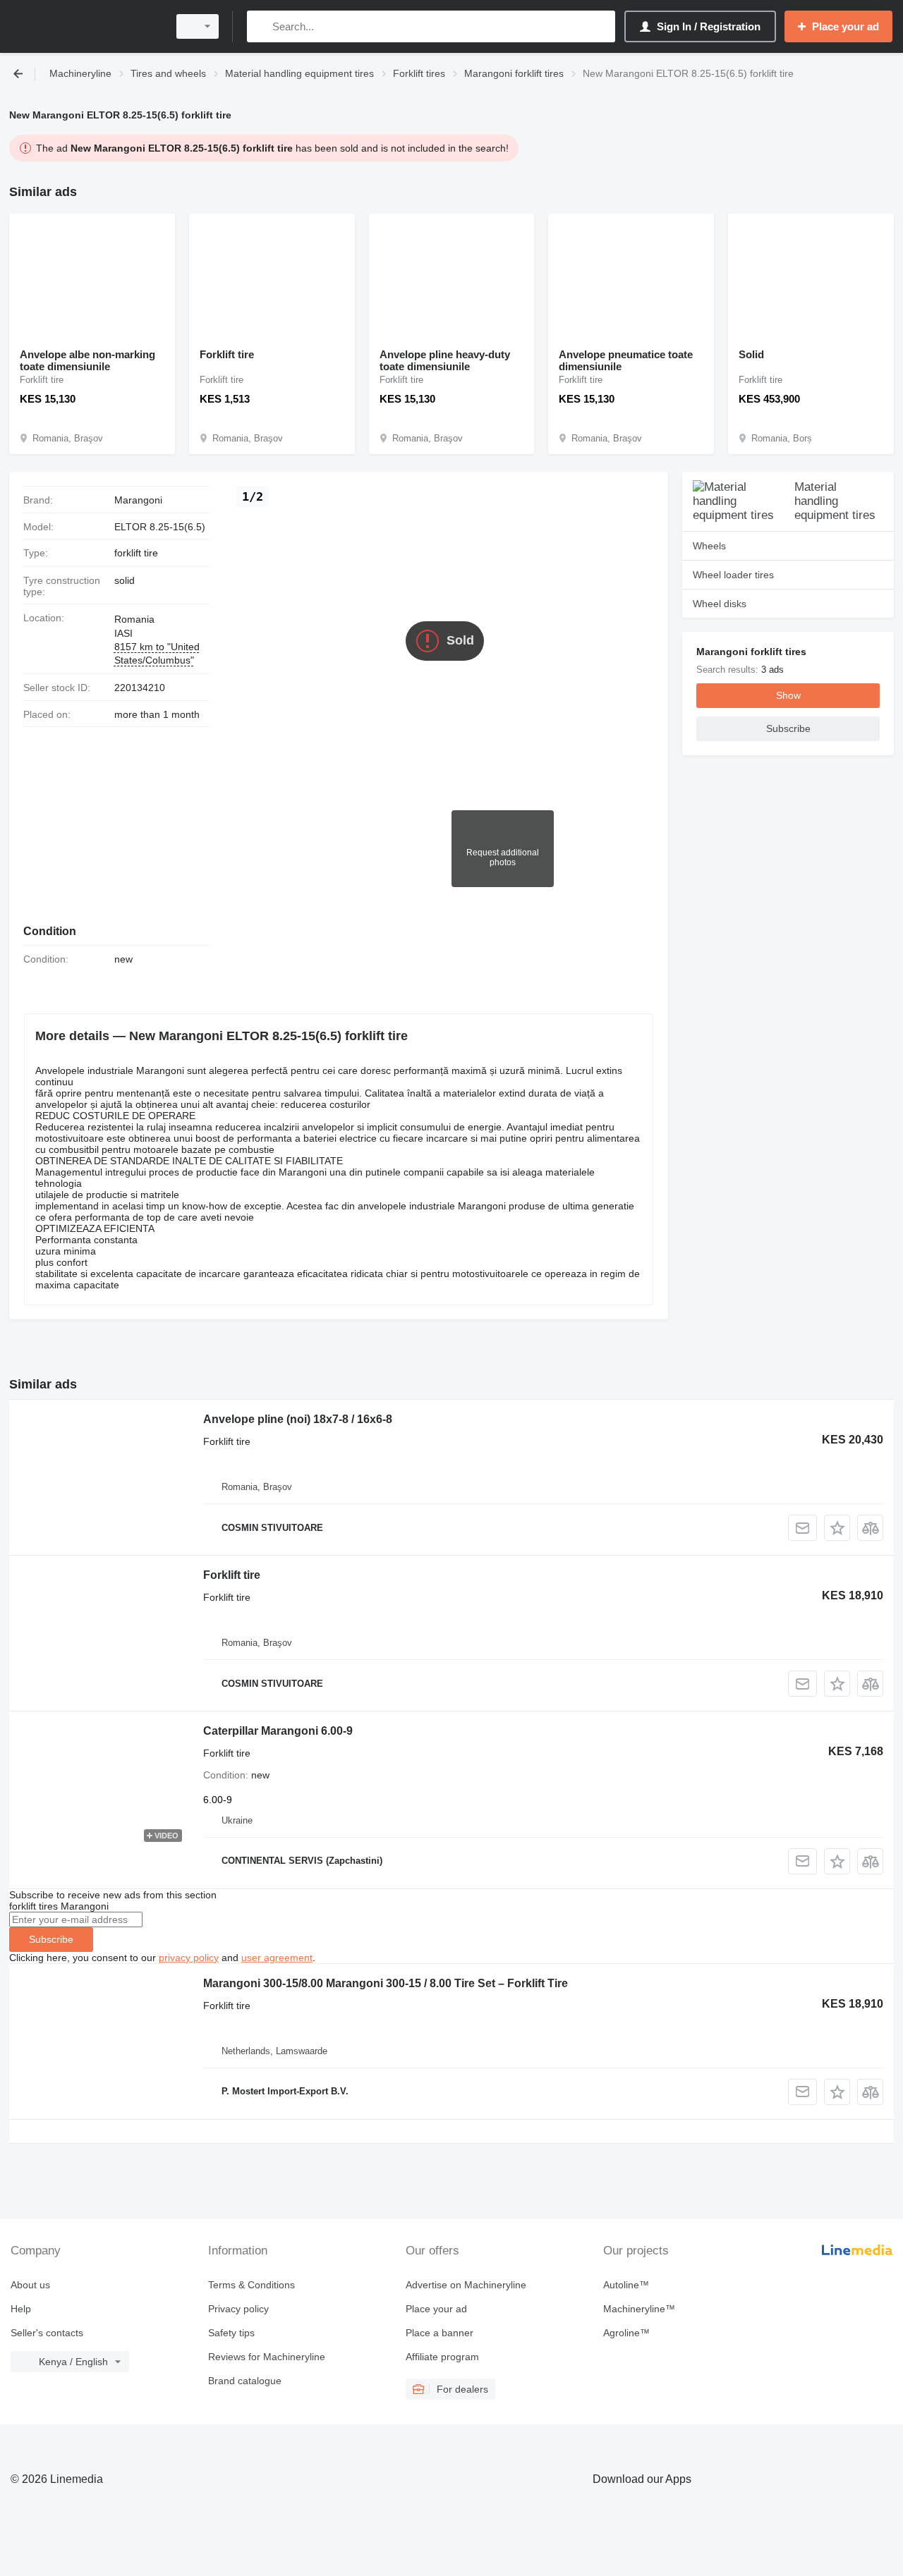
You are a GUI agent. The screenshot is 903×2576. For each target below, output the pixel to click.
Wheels (709, 546)
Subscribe (51, 1939)
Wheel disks (720, 604)
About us (30, 2285)
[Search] (261, 26)
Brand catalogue (245, 2381)
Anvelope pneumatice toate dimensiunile (626, 360)
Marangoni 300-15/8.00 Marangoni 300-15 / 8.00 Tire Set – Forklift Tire (386, 1983)
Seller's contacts (47, 2333)
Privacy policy (238, 2309)
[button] (837, 1528)
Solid (751, 354)
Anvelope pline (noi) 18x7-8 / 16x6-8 (298, 1419)
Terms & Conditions (251, 2285)
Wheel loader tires (733, 575)
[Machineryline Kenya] (85, 26)
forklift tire (136, 553)
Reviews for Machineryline (267, 2357)
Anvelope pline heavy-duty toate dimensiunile (445, 360)
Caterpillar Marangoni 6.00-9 (278, 1731)
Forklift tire (227, 354)
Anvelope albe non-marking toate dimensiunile (87, 360)
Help (21, 2309)
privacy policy (189, 1958)
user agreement (277, 1958)
